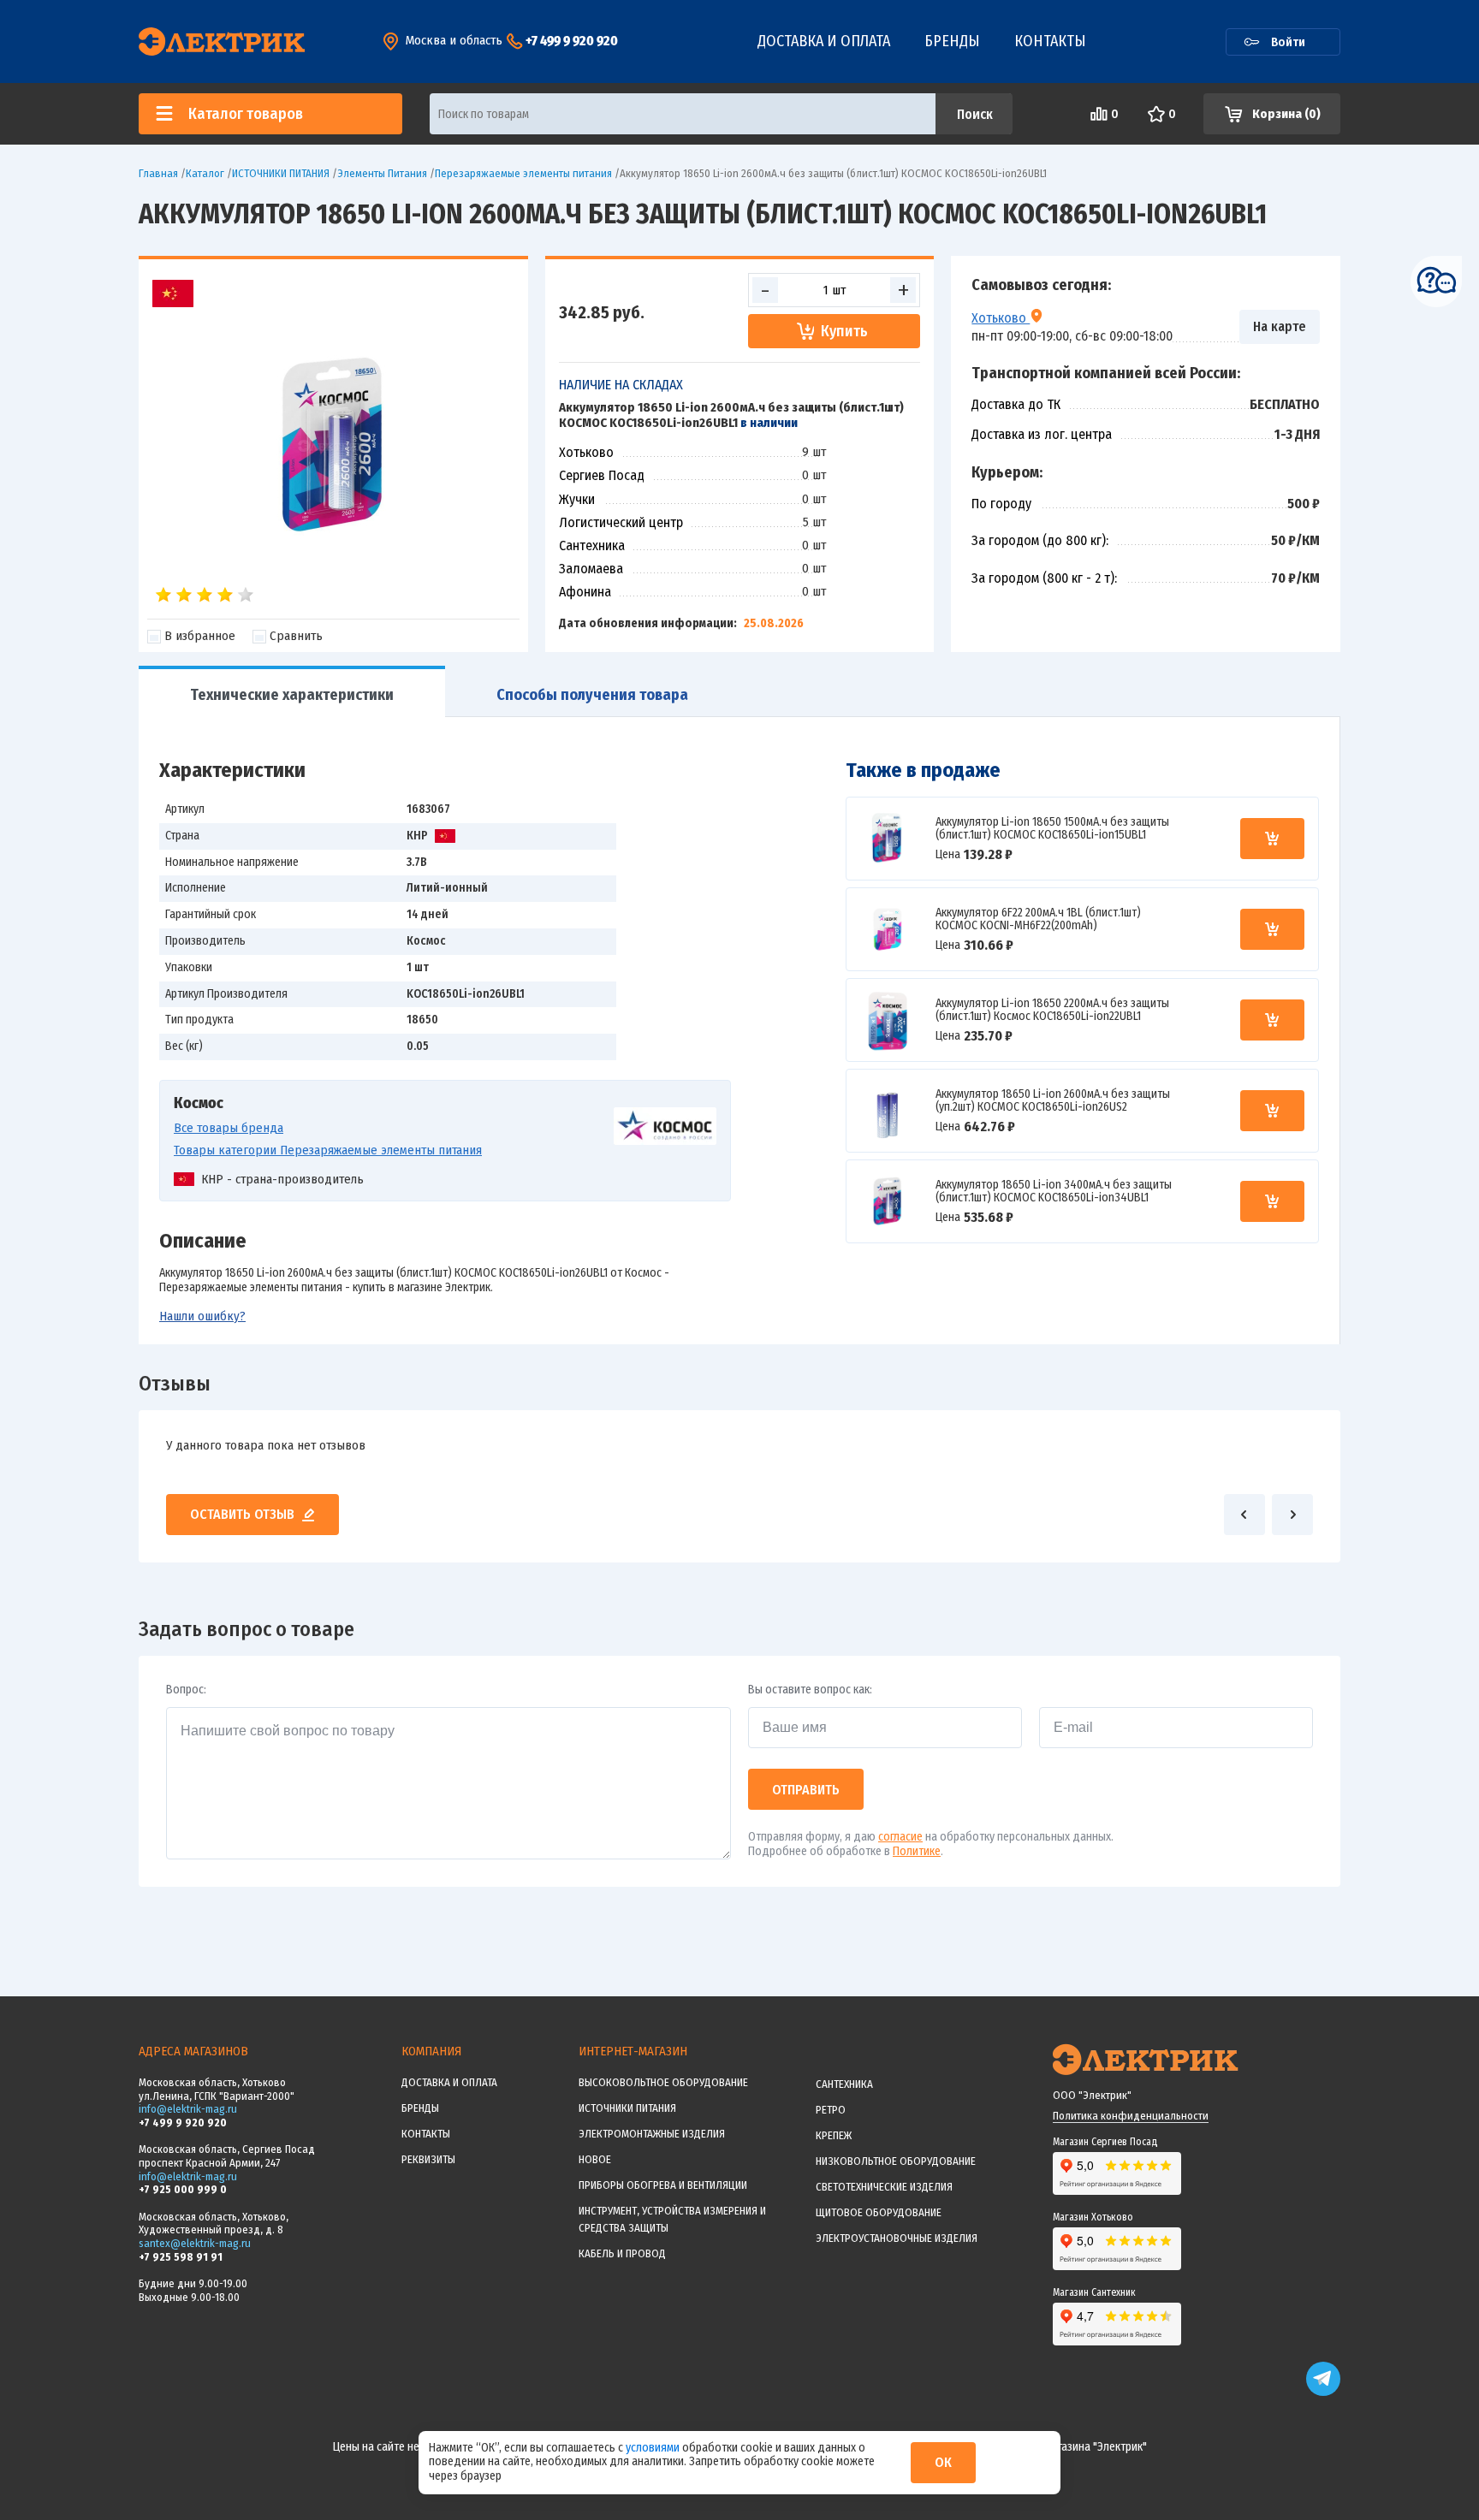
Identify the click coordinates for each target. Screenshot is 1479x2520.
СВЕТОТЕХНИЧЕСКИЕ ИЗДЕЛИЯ (884, 2187)
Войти (1288, 42)
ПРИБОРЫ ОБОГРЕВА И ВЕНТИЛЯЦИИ (663, 2185)
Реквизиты (428, 2159)
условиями (654, 2448)
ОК (943, 2462)
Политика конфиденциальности (1131, 2116)
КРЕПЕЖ (834, 2135)
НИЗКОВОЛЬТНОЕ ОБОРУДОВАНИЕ (896, 2161)
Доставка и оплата (824, 41)
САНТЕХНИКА (844, 2084)
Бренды (952, 41)
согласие (900, 1837)
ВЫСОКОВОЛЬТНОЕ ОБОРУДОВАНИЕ (663, 2082)
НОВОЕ (595, 2159)
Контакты (1050, 41)
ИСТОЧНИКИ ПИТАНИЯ (627, 2108)
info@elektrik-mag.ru (188, 2109)
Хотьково (1001, 317)
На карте (1280, 326)
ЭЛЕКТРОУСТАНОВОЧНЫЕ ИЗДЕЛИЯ (897, 2238)
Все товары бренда (229, 1128)
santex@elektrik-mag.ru (195, 2243)
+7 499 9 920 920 (572, 41)
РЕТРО (831, 2110)
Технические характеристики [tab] (292, 695)
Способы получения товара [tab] (592, 695)
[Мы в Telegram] (1323, 2392)
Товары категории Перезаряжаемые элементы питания (328, 1150)
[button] (1244, 1515)
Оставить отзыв (242, 1514)
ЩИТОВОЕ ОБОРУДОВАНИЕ (879, 2212)
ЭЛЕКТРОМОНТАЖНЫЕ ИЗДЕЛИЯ (652, 2134)
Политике (917, 1851)
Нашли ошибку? (202, 1316)
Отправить (806, 1790)
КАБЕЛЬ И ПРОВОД (622, 2253)
